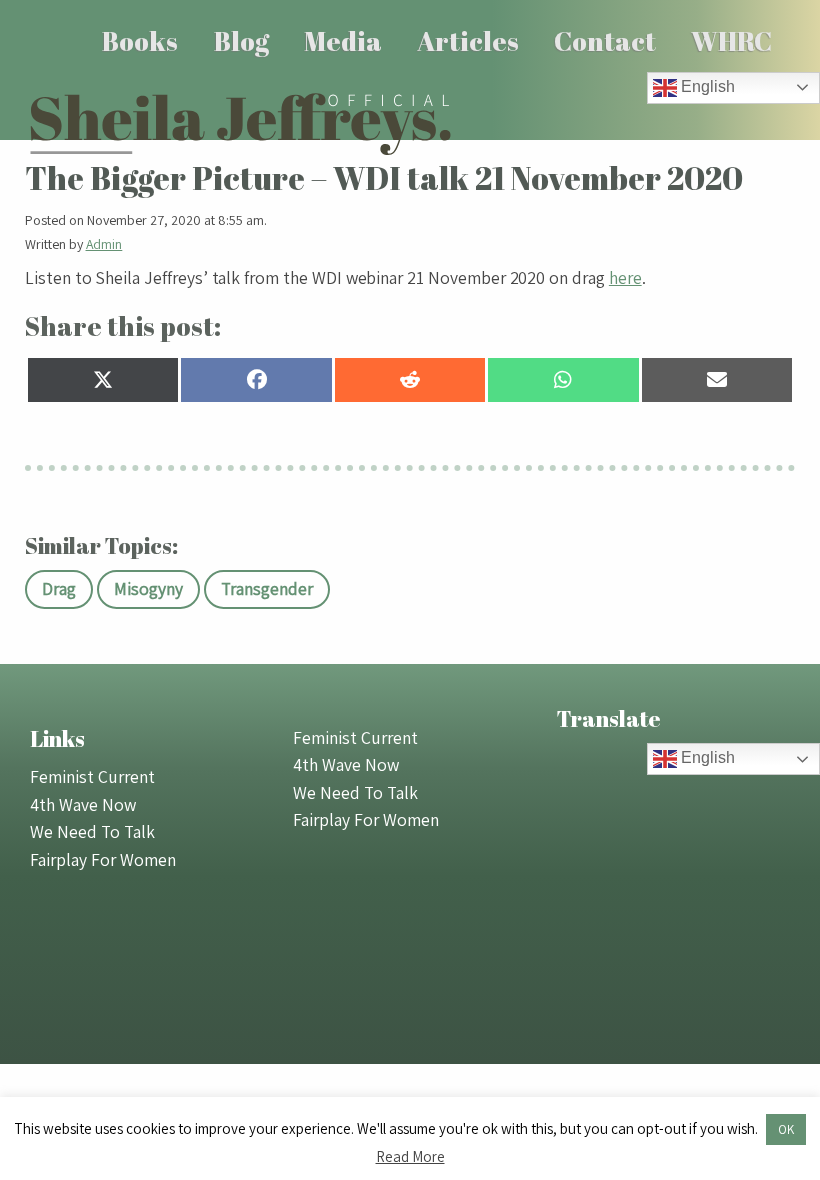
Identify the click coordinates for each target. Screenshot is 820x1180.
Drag (59, 588)
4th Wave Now (83, 804)
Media (343, 41)
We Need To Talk (92, 831)
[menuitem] (140, 41)
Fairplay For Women (103, 859)
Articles (468, 41)
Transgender (267, 588)
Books (140, 41)
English (706, 86)
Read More (410, 1156)
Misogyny (148, 588)
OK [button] (786, 1129)
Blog (241, 41)
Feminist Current (92, 776)
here (625, 277)
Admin (104, 244)
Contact (605, 41)
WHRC (731, 41)
